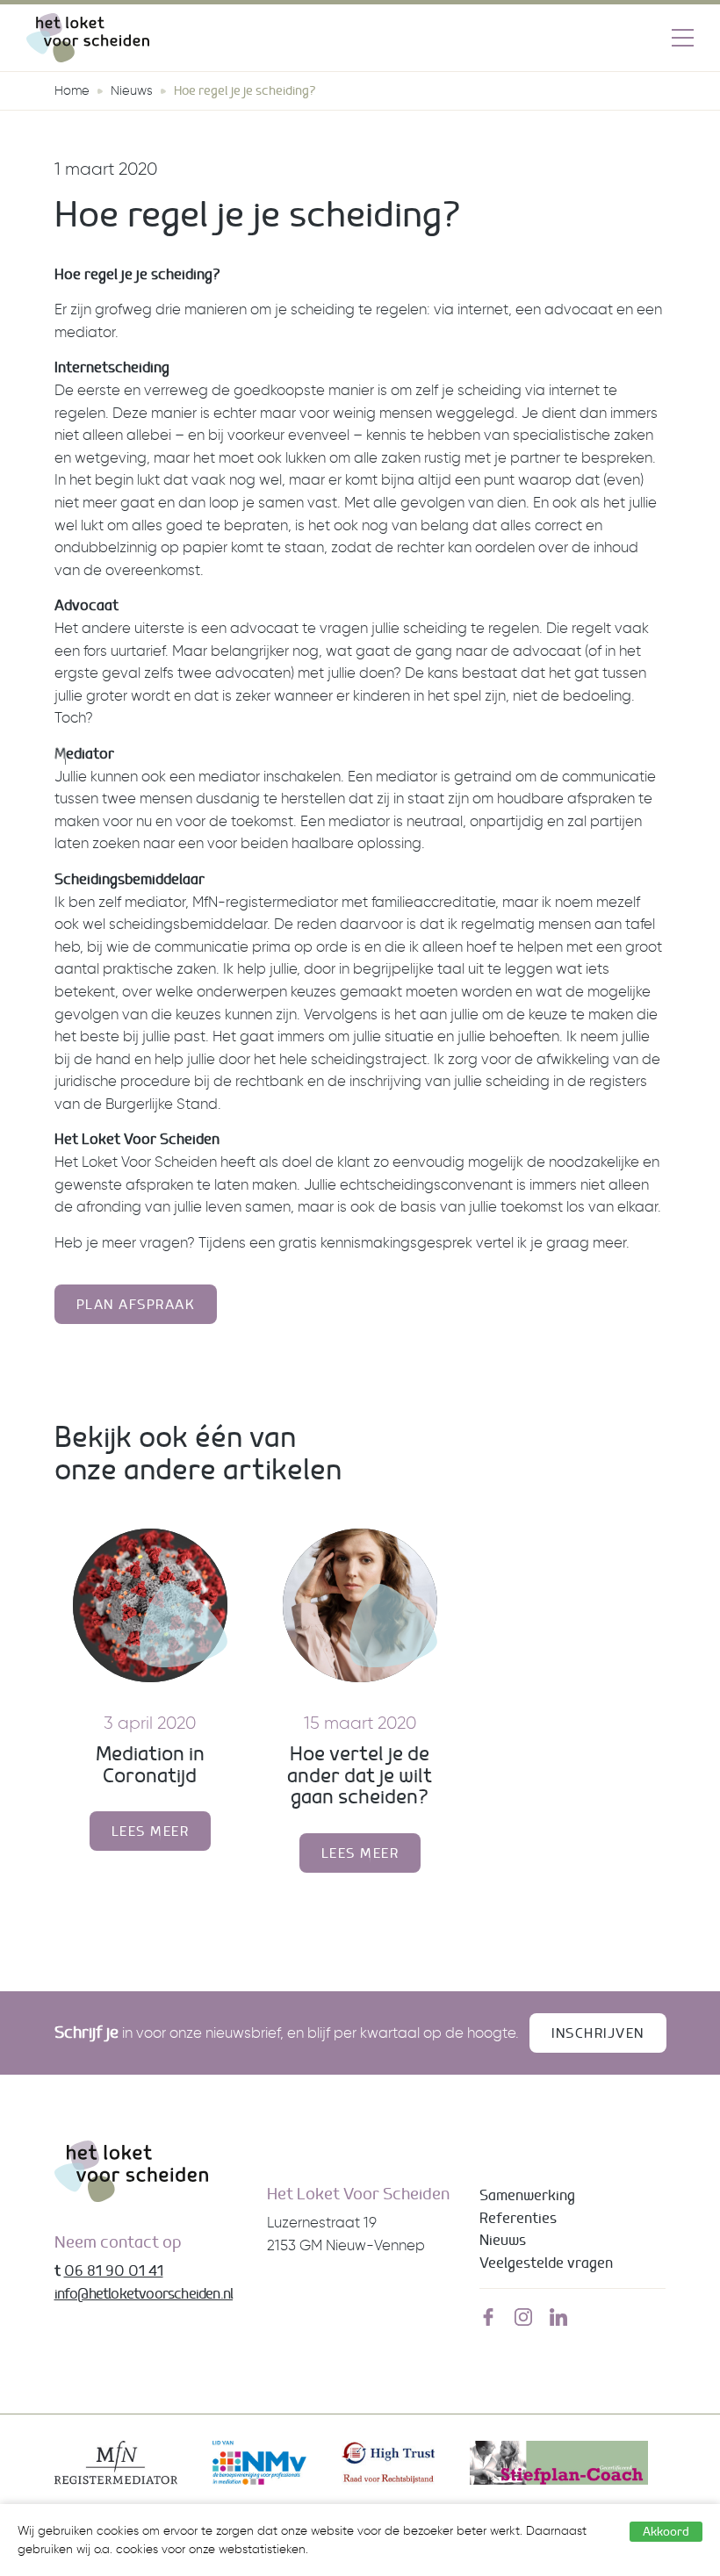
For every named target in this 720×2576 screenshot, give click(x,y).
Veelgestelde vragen (546, 2263)
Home (72, 90)
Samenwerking (527, 2195)
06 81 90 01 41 (114, 2270)
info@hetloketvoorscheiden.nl (144, 2293)
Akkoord (666, 2531)
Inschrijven (598, 2033)
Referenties (518, 2218)
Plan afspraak (136, 1304)
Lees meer (151, 1831)
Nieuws (132, 90)
